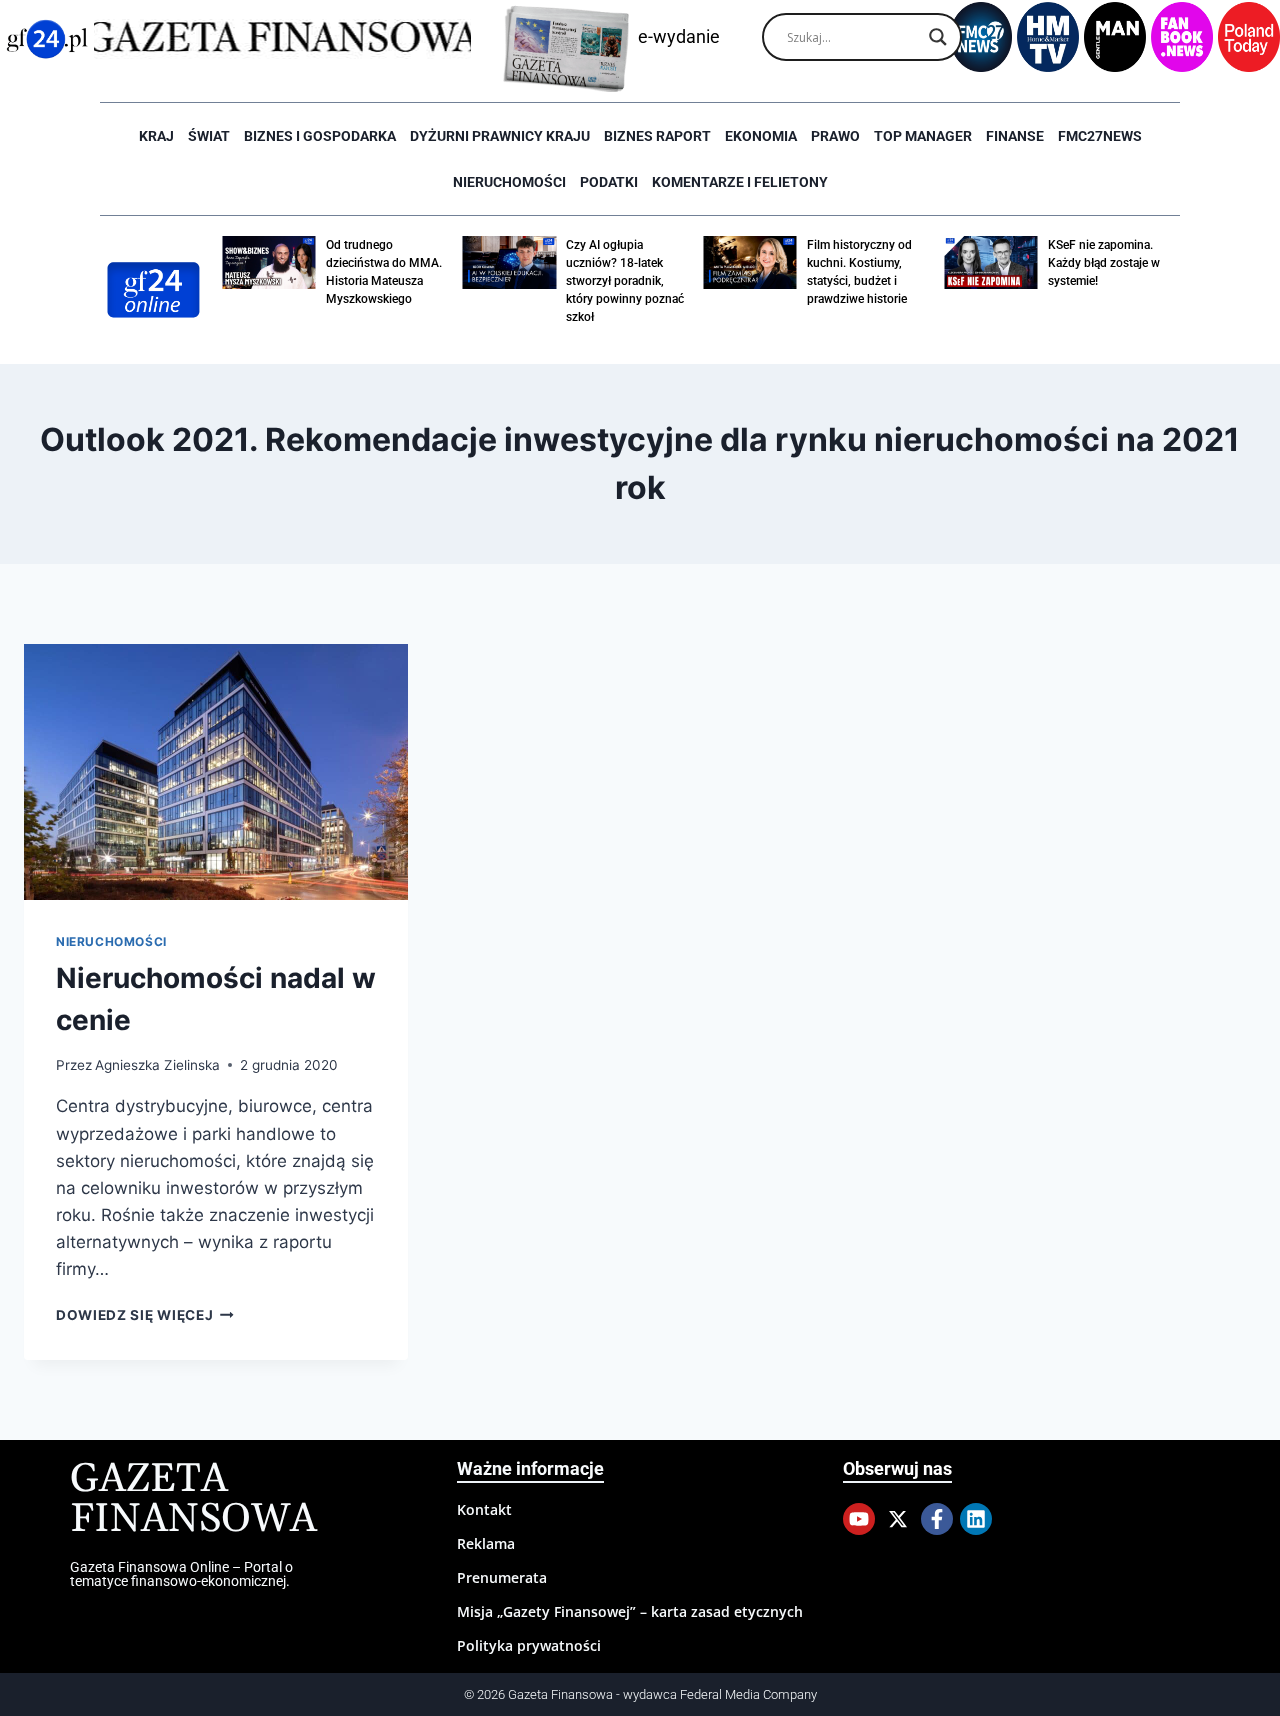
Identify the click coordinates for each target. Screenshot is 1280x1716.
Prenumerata (502, 1577)
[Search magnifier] (938, 37)
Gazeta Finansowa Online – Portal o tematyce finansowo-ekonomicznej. (181, 1574)
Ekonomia (761, 136)
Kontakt (484, 1509)
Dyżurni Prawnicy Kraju (500, 136)
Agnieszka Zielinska (157, 1065)
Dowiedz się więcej (145, 1315)
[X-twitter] (898, 1519)
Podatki (609, 182)
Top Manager (923, 136)
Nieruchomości (509, 182)
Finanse (1015, 136)
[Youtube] (859, 1519)
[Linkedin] (976, 1519)
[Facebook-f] (937, 1519)
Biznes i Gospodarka (320, 136)
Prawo (835, 136)
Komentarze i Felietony (740, 182)
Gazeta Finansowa (193, 1499)
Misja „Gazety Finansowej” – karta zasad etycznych (630, 1611)
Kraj (156, 136)
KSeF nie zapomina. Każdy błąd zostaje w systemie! (1104, 263)
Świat (209, 136)
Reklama (486, 1543)
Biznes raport (657, 136)
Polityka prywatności (529, 1645)
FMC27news (1100, 136)
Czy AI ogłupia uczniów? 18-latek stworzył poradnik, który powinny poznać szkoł (625, 281)
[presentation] (216, 772)
